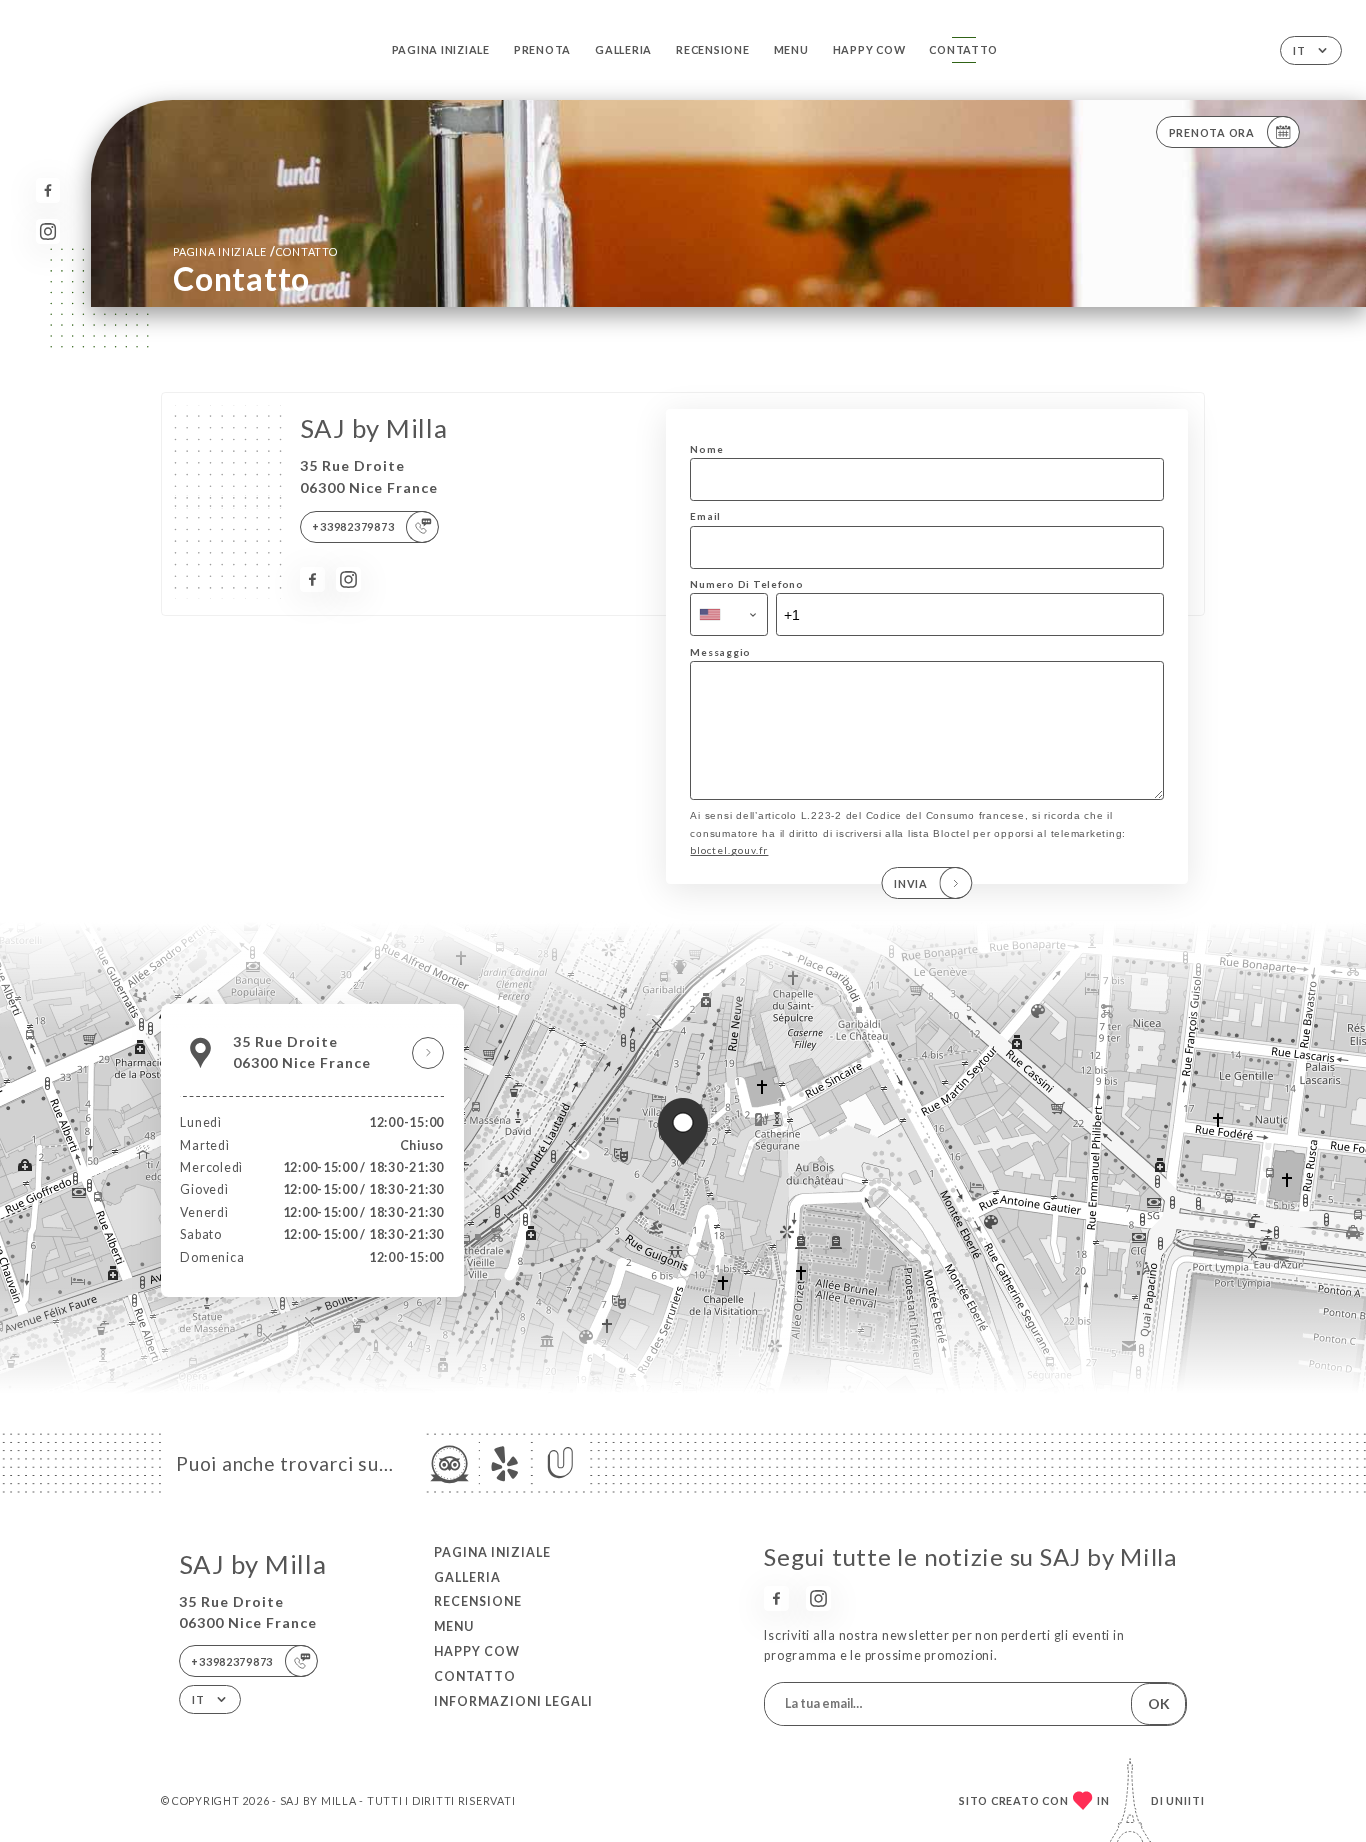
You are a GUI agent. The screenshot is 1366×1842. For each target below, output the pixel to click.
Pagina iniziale (441, 49)
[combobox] (729, 614)
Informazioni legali (513, 1701)
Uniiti (1185, 1800)
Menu (791, 49)
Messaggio (720, 652)
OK (1159, 1703)
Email (705, 516)
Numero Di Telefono (746, 584)
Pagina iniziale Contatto (255, 251)
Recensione (712, 49)
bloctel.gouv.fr (729, 850)
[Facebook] (48, 190)
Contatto (963, 49)
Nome (706, 449)
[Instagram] (48, 231)
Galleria (623, 49)
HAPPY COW (869, 49)
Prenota (542, 49)
